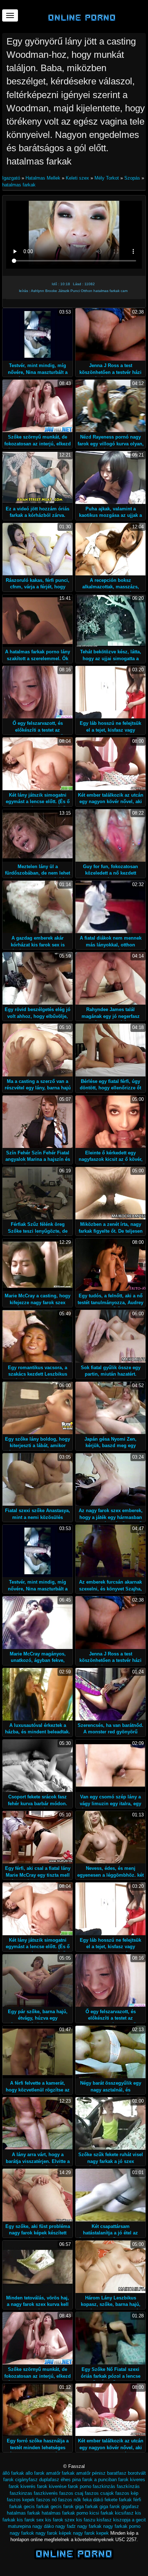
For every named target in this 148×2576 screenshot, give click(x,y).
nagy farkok (22, 2533)
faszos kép (127, 2493)
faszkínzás (128, 2486)
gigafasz (130, 2506)
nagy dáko (43, 2526)
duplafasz (49, 2480)
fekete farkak (118, 2500)
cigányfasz (26, 2480)
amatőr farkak (60, 2473)
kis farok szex (60, 2520)
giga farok (110, 2506)
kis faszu (86, 2520)
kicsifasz (124, 2513)
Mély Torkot (107, 178)
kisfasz (104, 2520)
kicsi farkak (101, 2513)
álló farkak (13, 2473)
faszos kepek (21, 2500)
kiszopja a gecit (129, 2520)
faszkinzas (21, 2493)
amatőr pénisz (91, 2473)
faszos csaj (71, 2493)
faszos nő (47, 2500)
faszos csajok (99, 2493)
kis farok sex (30, 2520)
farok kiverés (22, 2486)
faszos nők (70, 2500)
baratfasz (117, 2473)
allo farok (35, 2473)
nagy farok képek (54, 2533)
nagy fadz (66, 2526)
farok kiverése (52, 2486)
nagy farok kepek (91, 2533)
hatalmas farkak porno (65, 2513)
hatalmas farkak (19, 185)
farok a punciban (100, 2480)
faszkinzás (104, 2486)
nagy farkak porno (122, 2526)
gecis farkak (36, 2506)
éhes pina (71, 2480)
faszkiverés (46, 2493)
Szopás (132, 178)
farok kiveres (132, 2480)
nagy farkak (89, 2526)
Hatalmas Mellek (43, 178)
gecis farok (62, 2506)
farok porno (80, 2486)
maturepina (19, 2526)
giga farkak (87, 2506)
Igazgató (12, 178)
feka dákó (93, 2500)
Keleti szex (77, 178)
